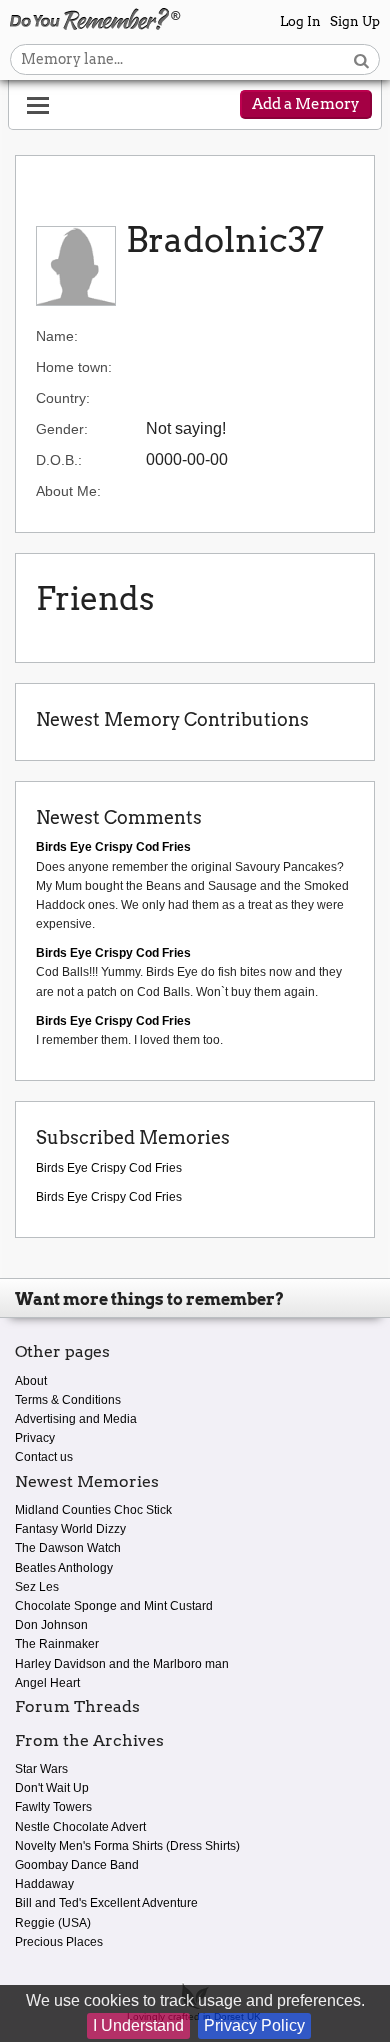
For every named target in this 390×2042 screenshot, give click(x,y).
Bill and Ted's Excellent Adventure (106, 1903)
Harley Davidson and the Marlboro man (122, 1664)
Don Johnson (51, 1625)
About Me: (68, 491)
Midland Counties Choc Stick (93, 1510)
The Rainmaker (57, 1644)
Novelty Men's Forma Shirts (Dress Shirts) (127, 1846)
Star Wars (41, 1769)
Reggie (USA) (53, 1923)
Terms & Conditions (68, 1400)
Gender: (62, 429)
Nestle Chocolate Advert (80, 1827)
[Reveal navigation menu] (38, 106)
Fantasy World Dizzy (70, 1529)
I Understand (138, 2025)
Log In (300, 21)
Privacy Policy (254, 2025)
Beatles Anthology (64, 1568)
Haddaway (44, 1884)
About (31, 1381)
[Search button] (361, 59)
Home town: (74, 367)
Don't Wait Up (52, 1788)
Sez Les (37, 1587)
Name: (57, 336)
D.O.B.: (59, 460)
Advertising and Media (76, 1419)
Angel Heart (47, 1683)
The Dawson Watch (68, 1548)
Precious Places (59, 1942)
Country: (63, 398)
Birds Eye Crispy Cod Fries (109, 1168)
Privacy (35, 1438)
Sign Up (355, 21)
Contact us (44, 1457)
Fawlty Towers (53, 1807)
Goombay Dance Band (77, 1865)
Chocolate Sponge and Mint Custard (114, 1606)
